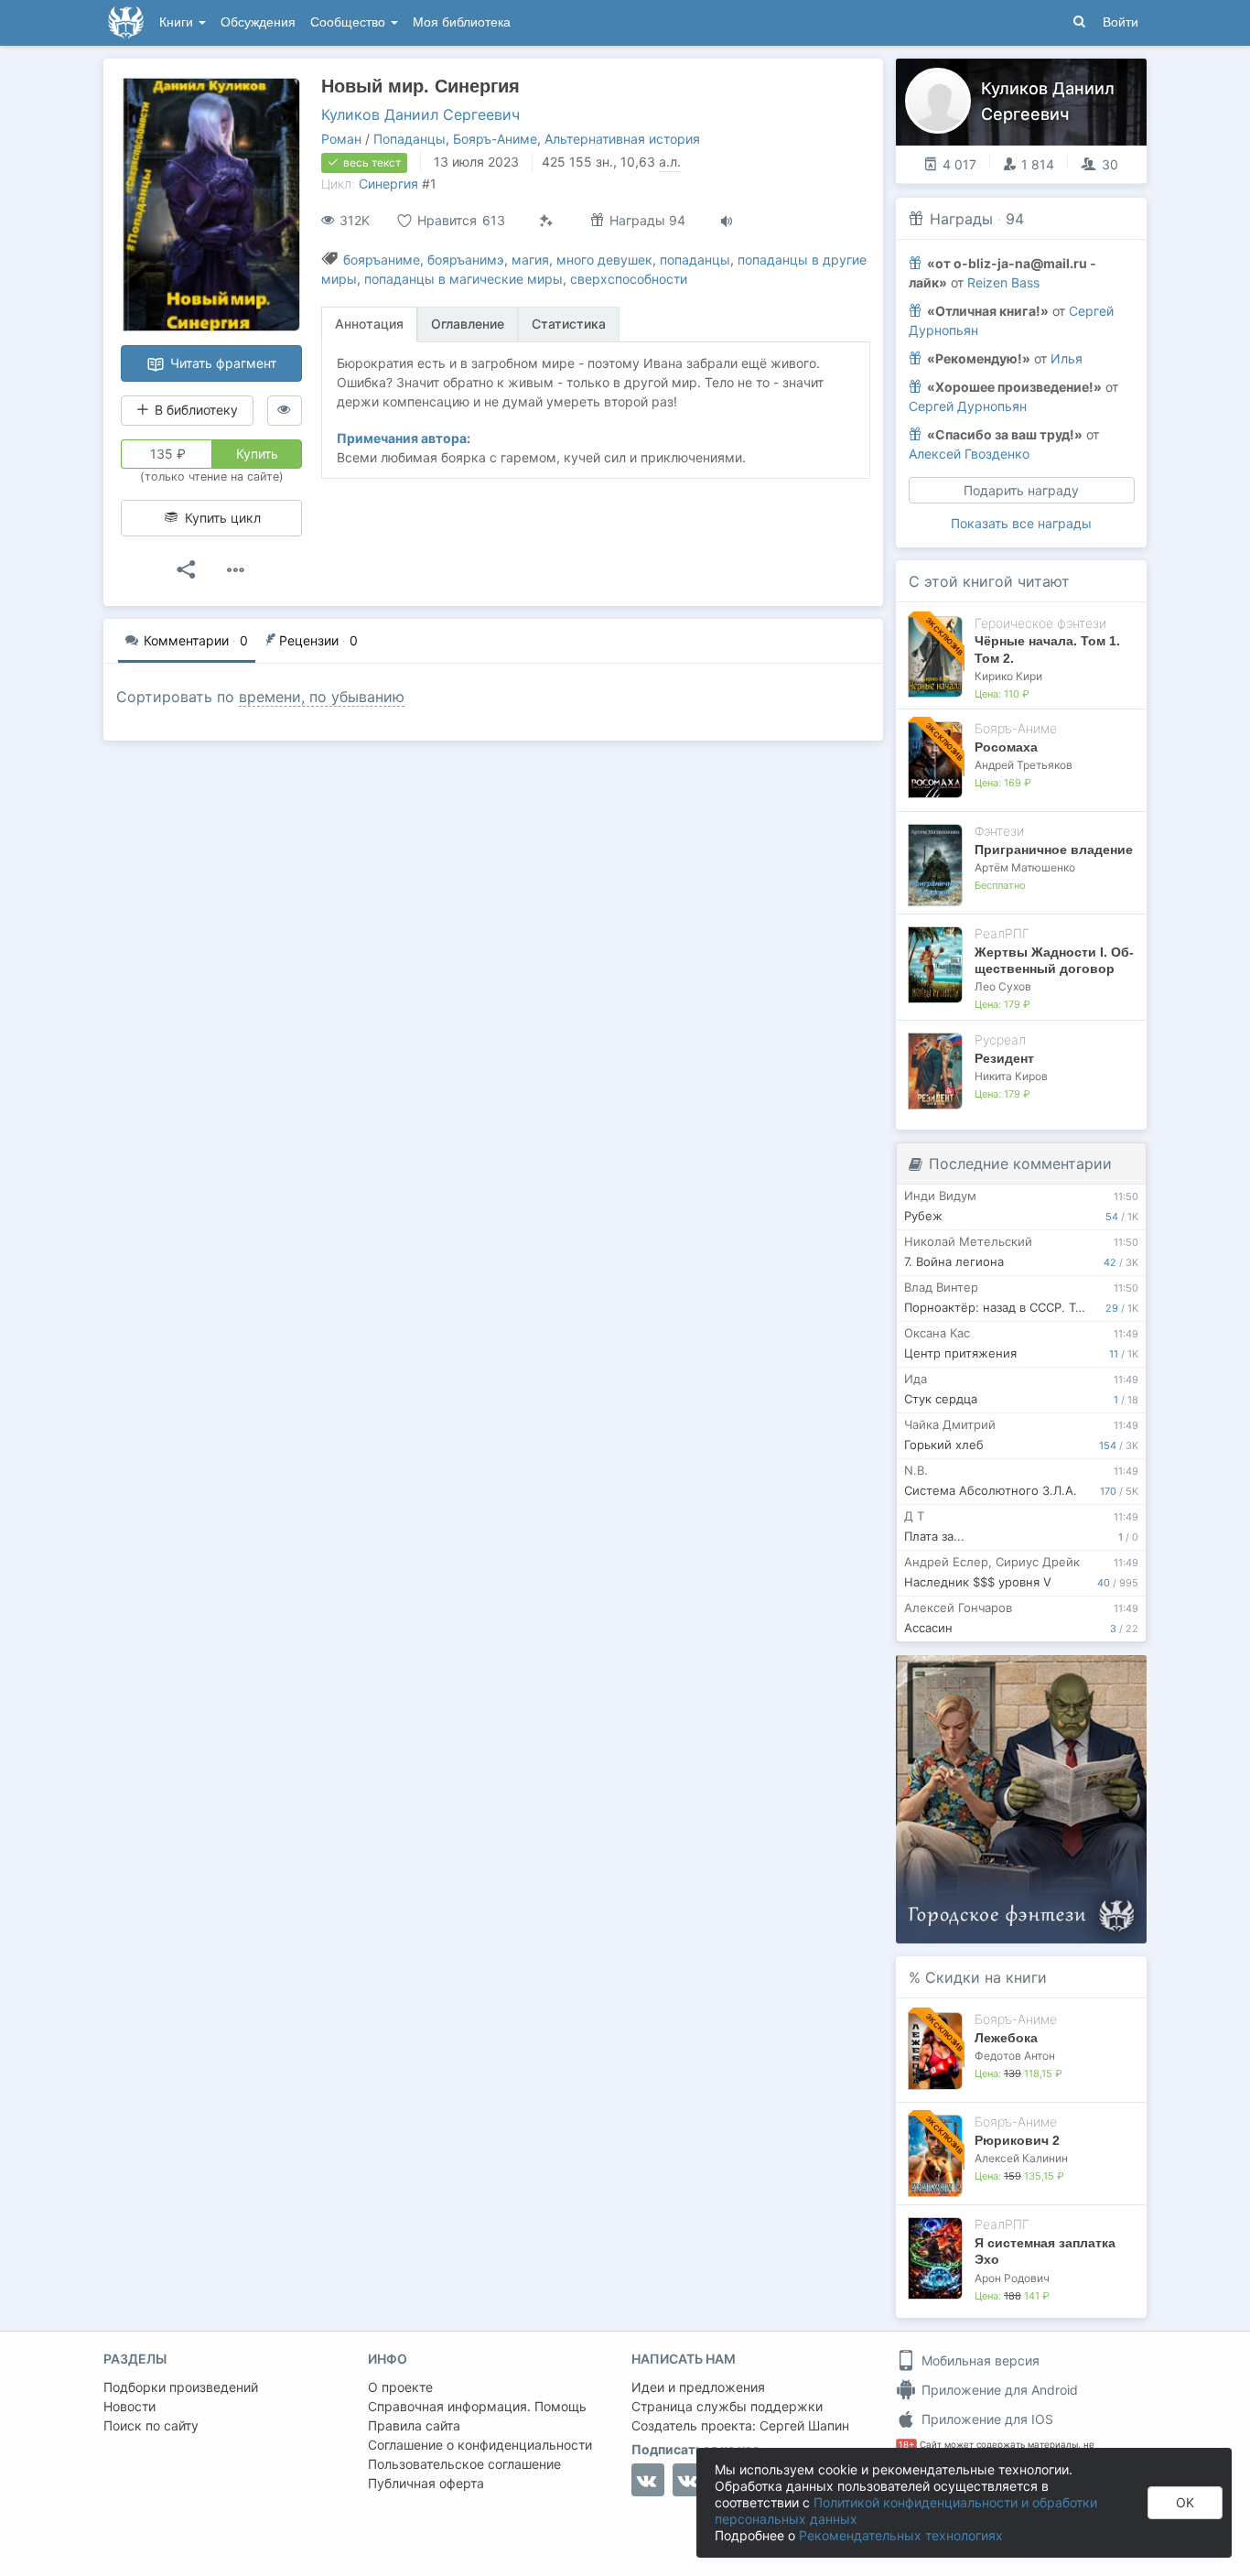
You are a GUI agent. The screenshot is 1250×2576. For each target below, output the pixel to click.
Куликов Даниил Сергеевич (420, 114)
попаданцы (695, 260)
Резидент (1004, 1058)
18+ (906, 2445)
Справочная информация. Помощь (477, 2406)
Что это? (1027, 1675)
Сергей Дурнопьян (968, 406)
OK (1185, 2502)
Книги (178, 22)
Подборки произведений (181, 2387)
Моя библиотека (462, 22)
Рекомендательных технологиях (901, 2535)
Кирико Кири (1008, 676)
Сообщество (350, 22)
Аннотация (369, 324)
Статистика (569, 324)
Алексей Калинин (1021, 2158)
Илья (1067, 358)
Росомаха (1006, 747)
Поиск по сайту (151, 2425)
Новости (129, 2406)
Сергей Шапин (804, 2425)
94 (1015, 219)
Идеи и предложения (698, 2387)
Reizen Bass (1003, 282)
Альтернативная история (622, 139)
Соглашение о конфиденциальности (480, 2445)
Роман (341, 139)
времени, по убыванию (322, 697)
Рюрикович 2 (1017, 2140)
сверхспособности (629, 279)
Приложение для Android (998, 2390)
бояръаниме (382, 260)
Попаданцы (409, 139)
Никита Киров (1011, 1076)
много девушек (604, 260)
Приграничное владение (1054, 850)
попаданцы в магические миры (463, 279)
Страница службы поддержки (727, 2406)
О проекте (400, 2387)
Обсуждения (258, 22)
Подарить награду (1021, 490)
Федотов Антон (1015, 2056)
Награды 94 (646, 220)
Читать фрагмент (221, 363)
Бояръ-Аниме (495, 139)
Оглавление (468, 324)
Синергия (388, 184)
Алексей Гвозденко (969, 454)
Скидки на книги (986, 1977)
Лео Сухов (1003, 986)
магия (530, 260)
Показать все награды (1021, 523)
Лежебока (1006, 2038)
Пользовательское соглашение (464, 2464)
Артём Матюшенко (1025, 867)
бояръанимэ (466, 260)
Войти (1121, 22)
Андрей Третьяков (1024, 765)
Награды (961, 219)
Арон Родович (1012, 2278)
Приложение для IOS (986, 2419)
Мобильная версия (979, 2360)
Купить (257, 454)
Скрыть (1107, 1676)
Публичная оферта (426, 2483)
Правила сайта (414, 2425)
